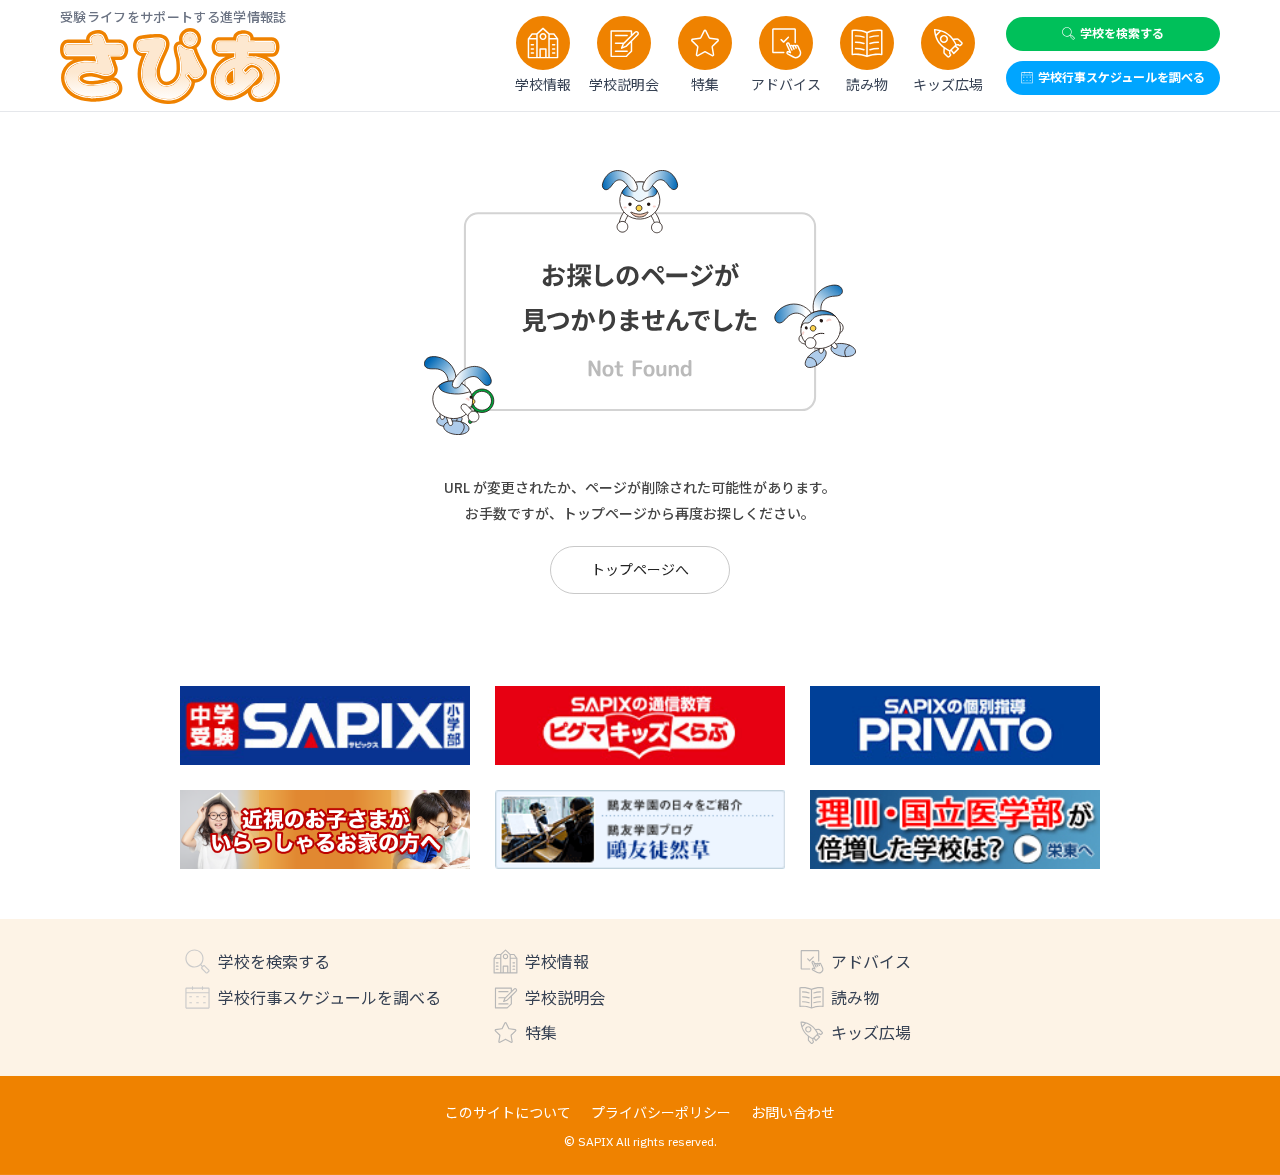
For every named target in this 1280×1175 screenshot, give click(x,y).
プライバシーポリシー (661, 1112)
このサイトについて (508, 1112)
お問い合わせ (793, 1112)
